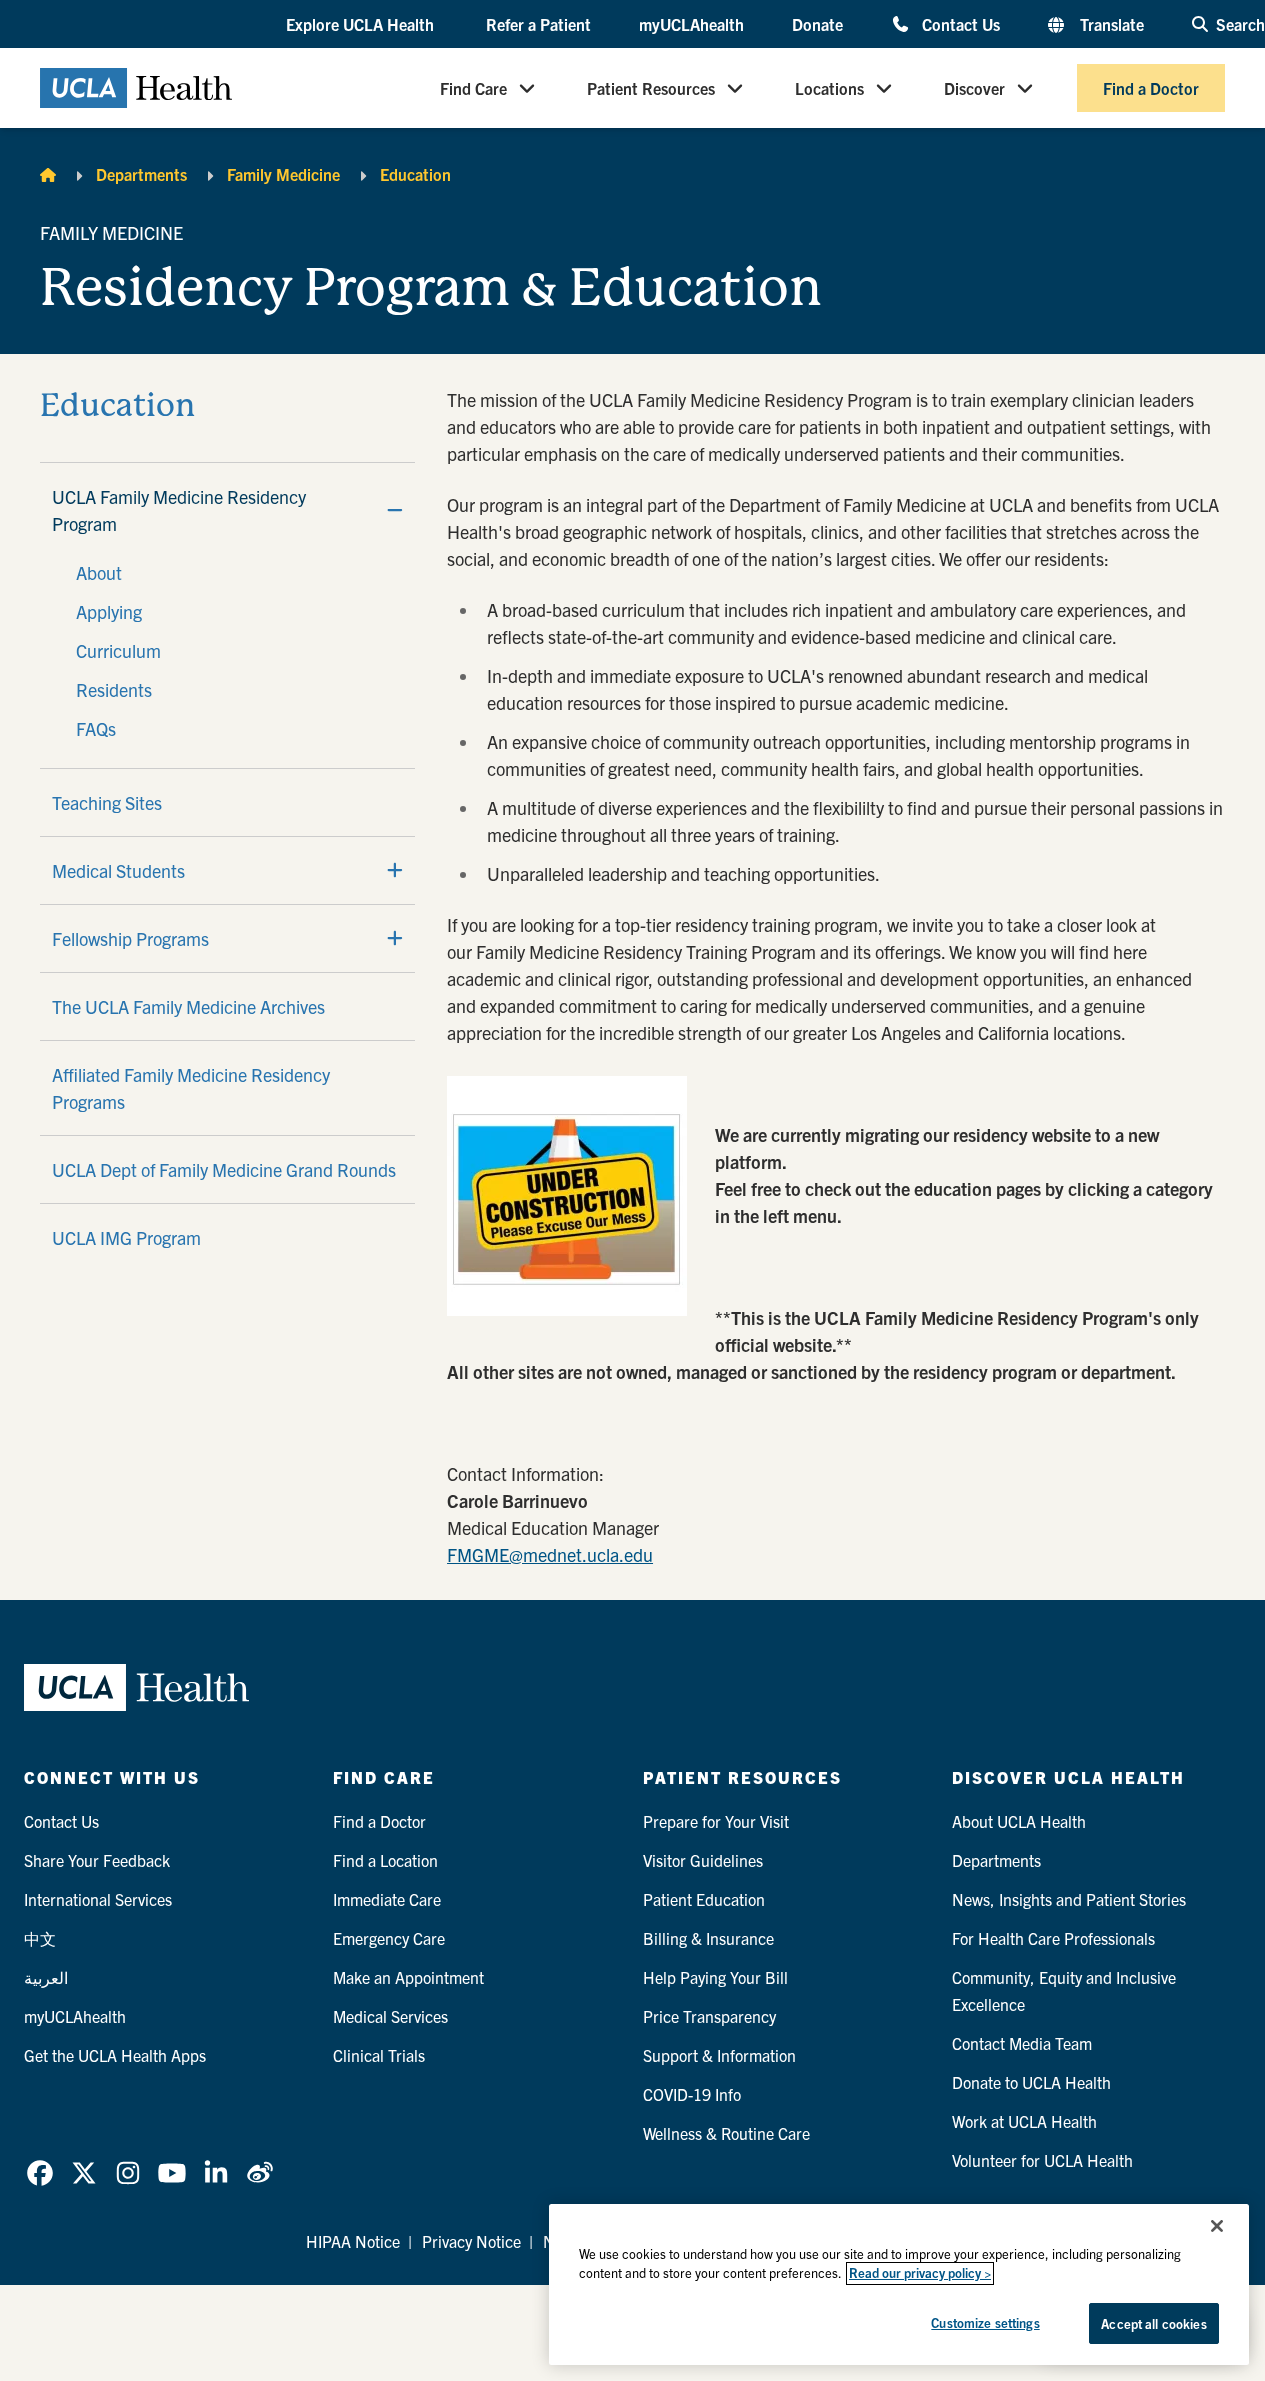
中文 (40, 1938)
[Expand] (395, 870)
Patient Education (704, 1899)
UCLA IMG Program (126, 1237)
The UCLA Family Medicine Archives (188, 1006)
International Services (98, 1899)
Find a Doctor (1151, 88)
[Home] (48, 174)
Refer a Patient (538, 24)
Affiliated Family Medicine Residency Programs (191, 1088)
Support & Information (719, 2055)
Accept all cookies (1153, 2323)
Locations (829, 88)
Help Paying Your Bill (715, 1977)
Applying (109, 611)
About (99, 572)
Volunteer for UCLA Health (1042, 2160)
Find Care (473, 88)
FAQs (96, 728)
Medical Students (118, 870)
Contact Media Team (1022, 2043)
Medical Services (390, 2016)
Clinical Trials (379, 2055)
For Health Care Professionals (1053, 1938)
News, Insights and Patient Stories (1069, 1899)
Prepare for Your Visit (716, 1821)
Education (415, 174)
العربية (46, 1977)
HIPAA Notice (353, 2241)
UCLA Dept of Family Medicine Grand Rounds (224, 1169)
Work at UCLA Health (1024, 2121)
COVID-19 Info (692, 2094)
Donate (817, 24)
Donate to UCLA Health (1031, 2082)
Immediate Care (387, 1899)
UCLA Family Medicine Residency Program (179, 510)
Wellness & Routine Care (726, 2133)
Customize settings (985, 2322)
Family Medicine (283, 174)
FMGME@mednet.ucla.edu (550, 1554)
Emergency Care (389, 1938)
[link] (40, 2173)
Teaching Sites (107, 802)
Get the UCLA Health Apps (115, 2055)
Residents (114, 689)
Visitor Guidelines (703, 1860)
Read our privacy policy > (920, 2273)
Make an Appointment (408, 1977)
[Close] (1217, 2226)
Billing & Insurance (708, 1938)
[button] (362, 25)
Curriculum (118, 650)
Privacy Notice (471, 2241)
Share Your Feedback (97, 1860)
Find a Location (385, 1860)
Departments (141, 174)
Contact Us (961, 23)
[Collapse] (395, 510)
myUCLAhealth (691, 24)
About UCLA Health (1019, 1821)
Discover (974, 88)
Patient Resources (651, 88)
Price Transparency (709, 2016)
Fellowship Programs (130, 938)
